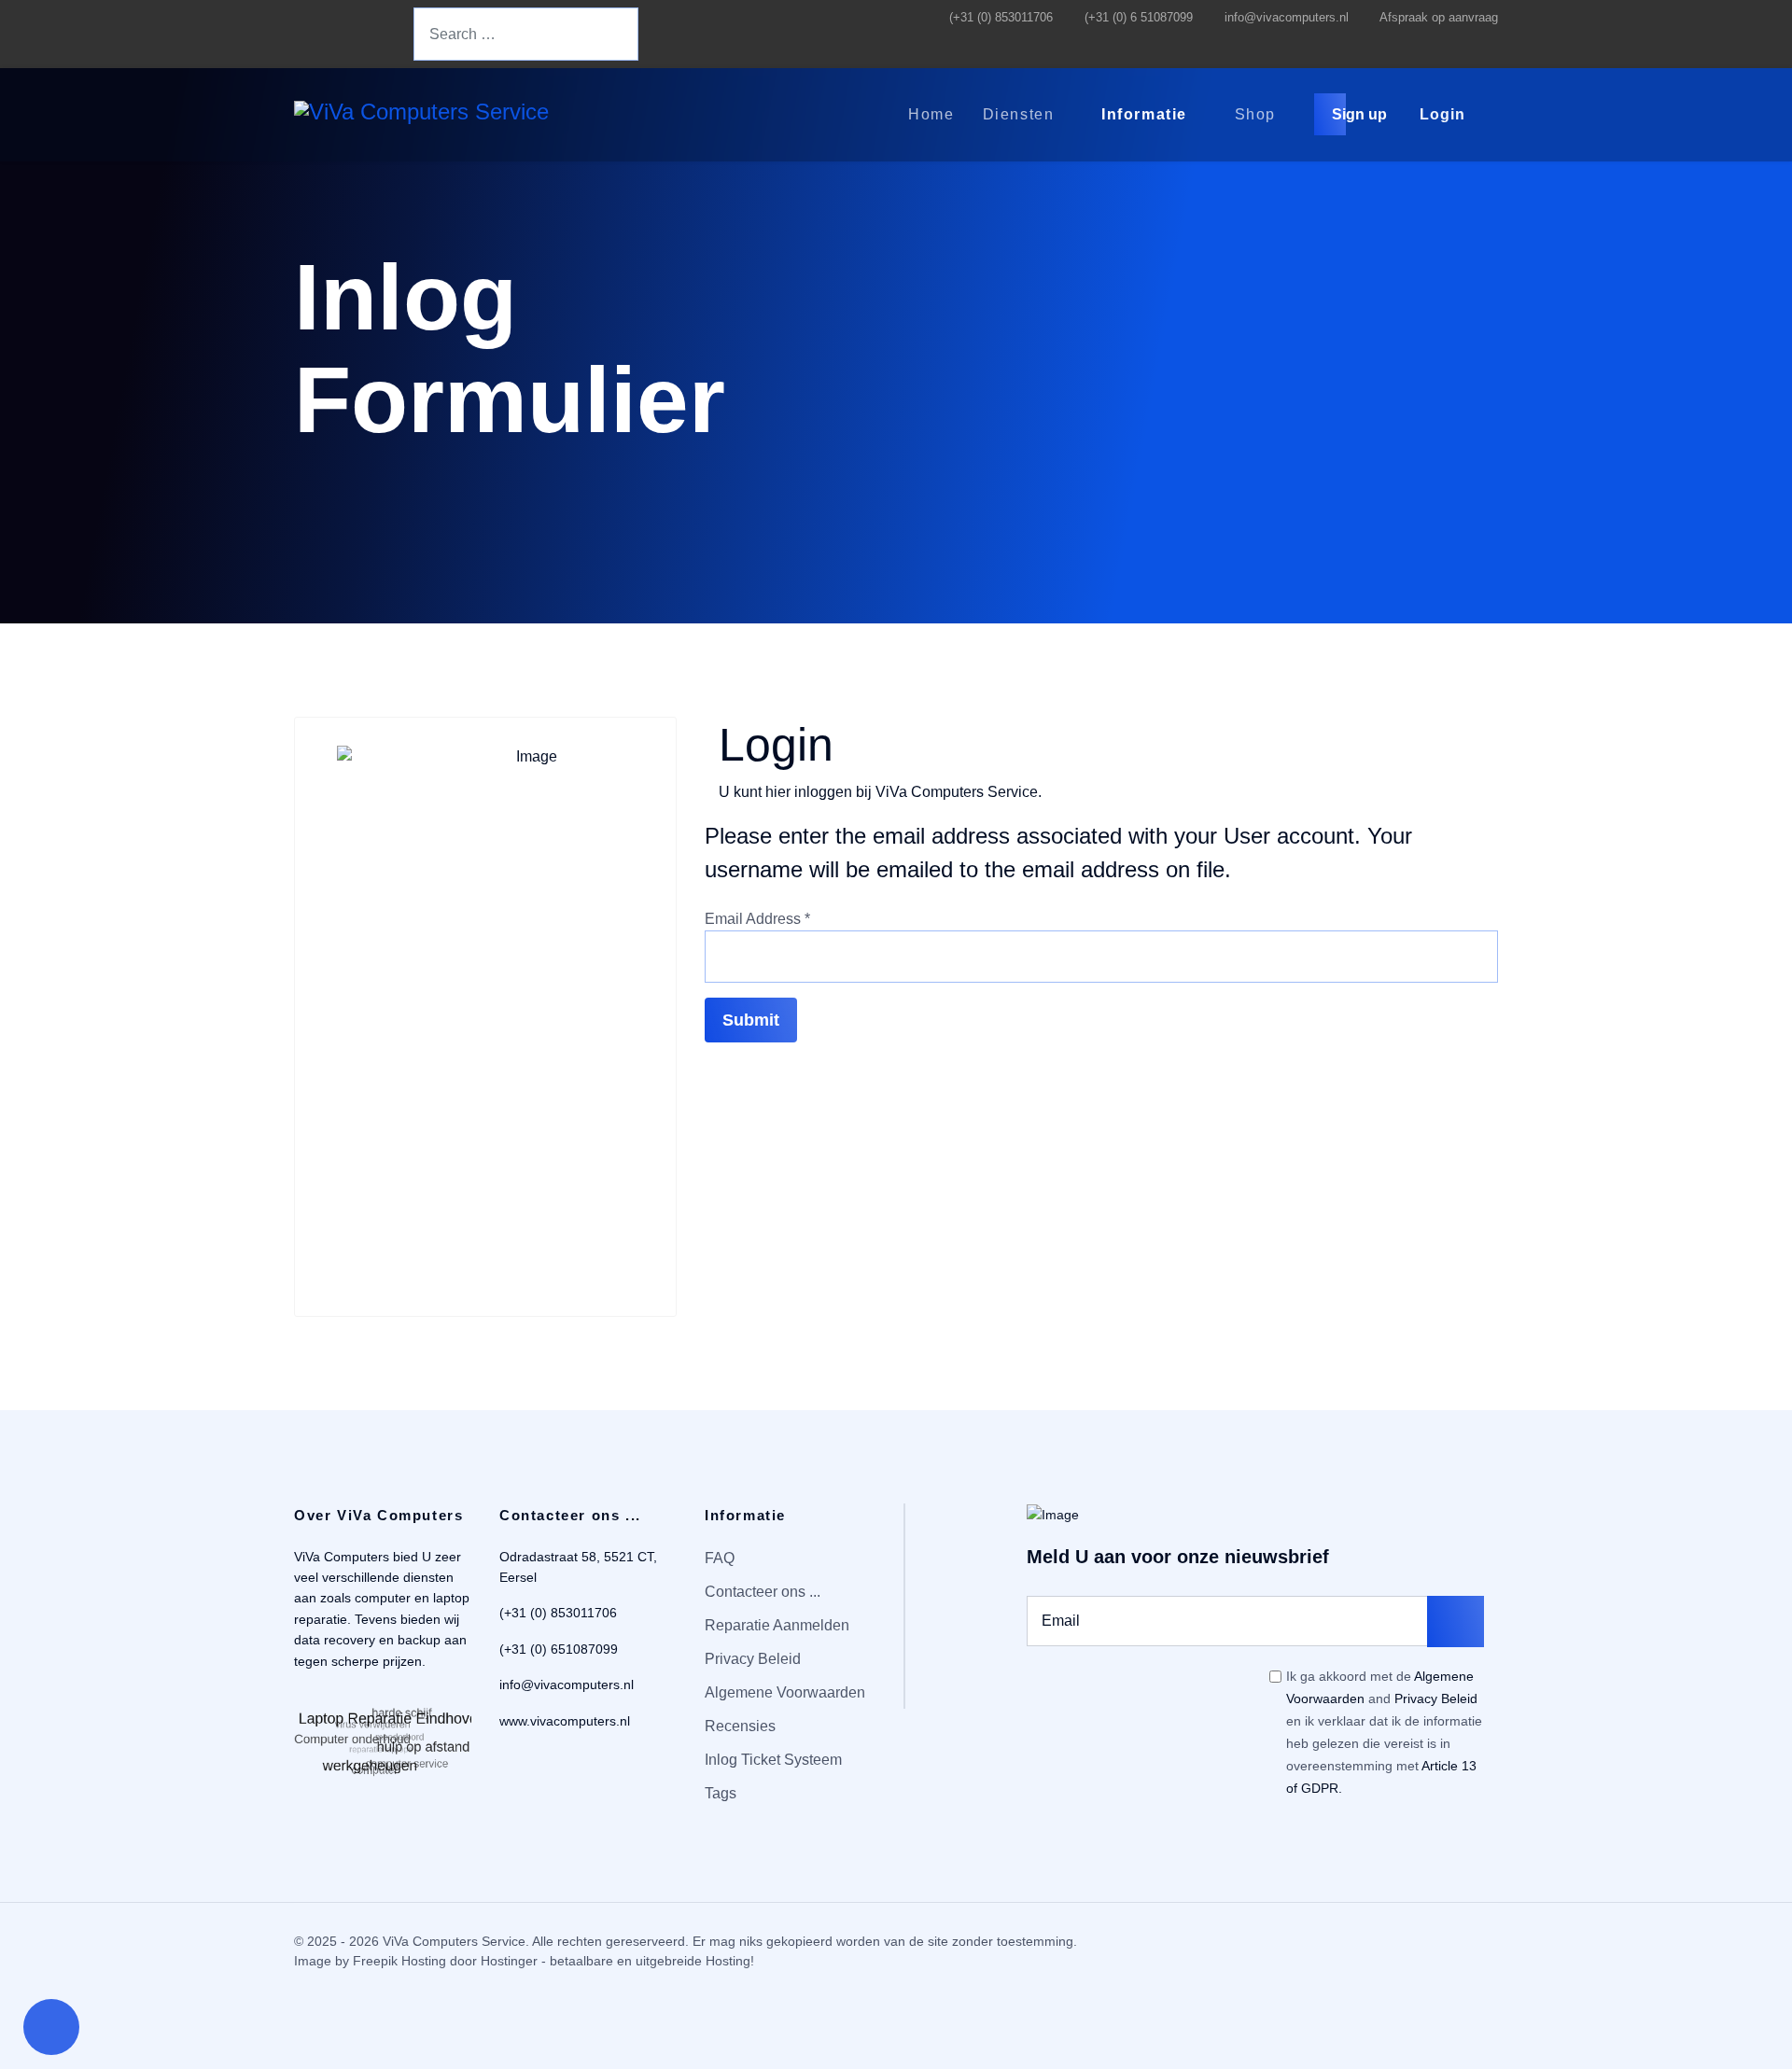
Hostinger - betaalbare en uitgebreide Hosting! (617, 1961)
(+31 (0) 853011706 (1001, 18)
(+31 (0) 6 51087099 (1139, 18)
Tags (721, 1793)
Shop (1255, 114)
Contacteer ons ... (763, 1592)
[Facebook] (299, 35)
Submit (751, 1020)
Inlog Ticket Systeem (773, 1760)
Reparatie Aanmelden (777, 1625)
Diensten (1019, 114)
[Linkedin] (357, 35)
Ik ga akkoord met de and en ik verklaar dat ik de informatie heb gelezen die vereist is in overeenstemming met (1384, 1732)
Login (1442, 114)
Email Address (757, 919)
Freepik (375, 1961)
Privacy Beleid (753, 1659)
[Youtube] (328, 35)
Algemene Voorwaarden (785, 1692)
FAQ (720, 1558)
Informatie (1144, 114)
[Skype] (386, 35)
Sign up (1361, 114)
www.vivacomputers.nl (565, 1721)
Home (931, 114)
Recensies (740, 1726)
